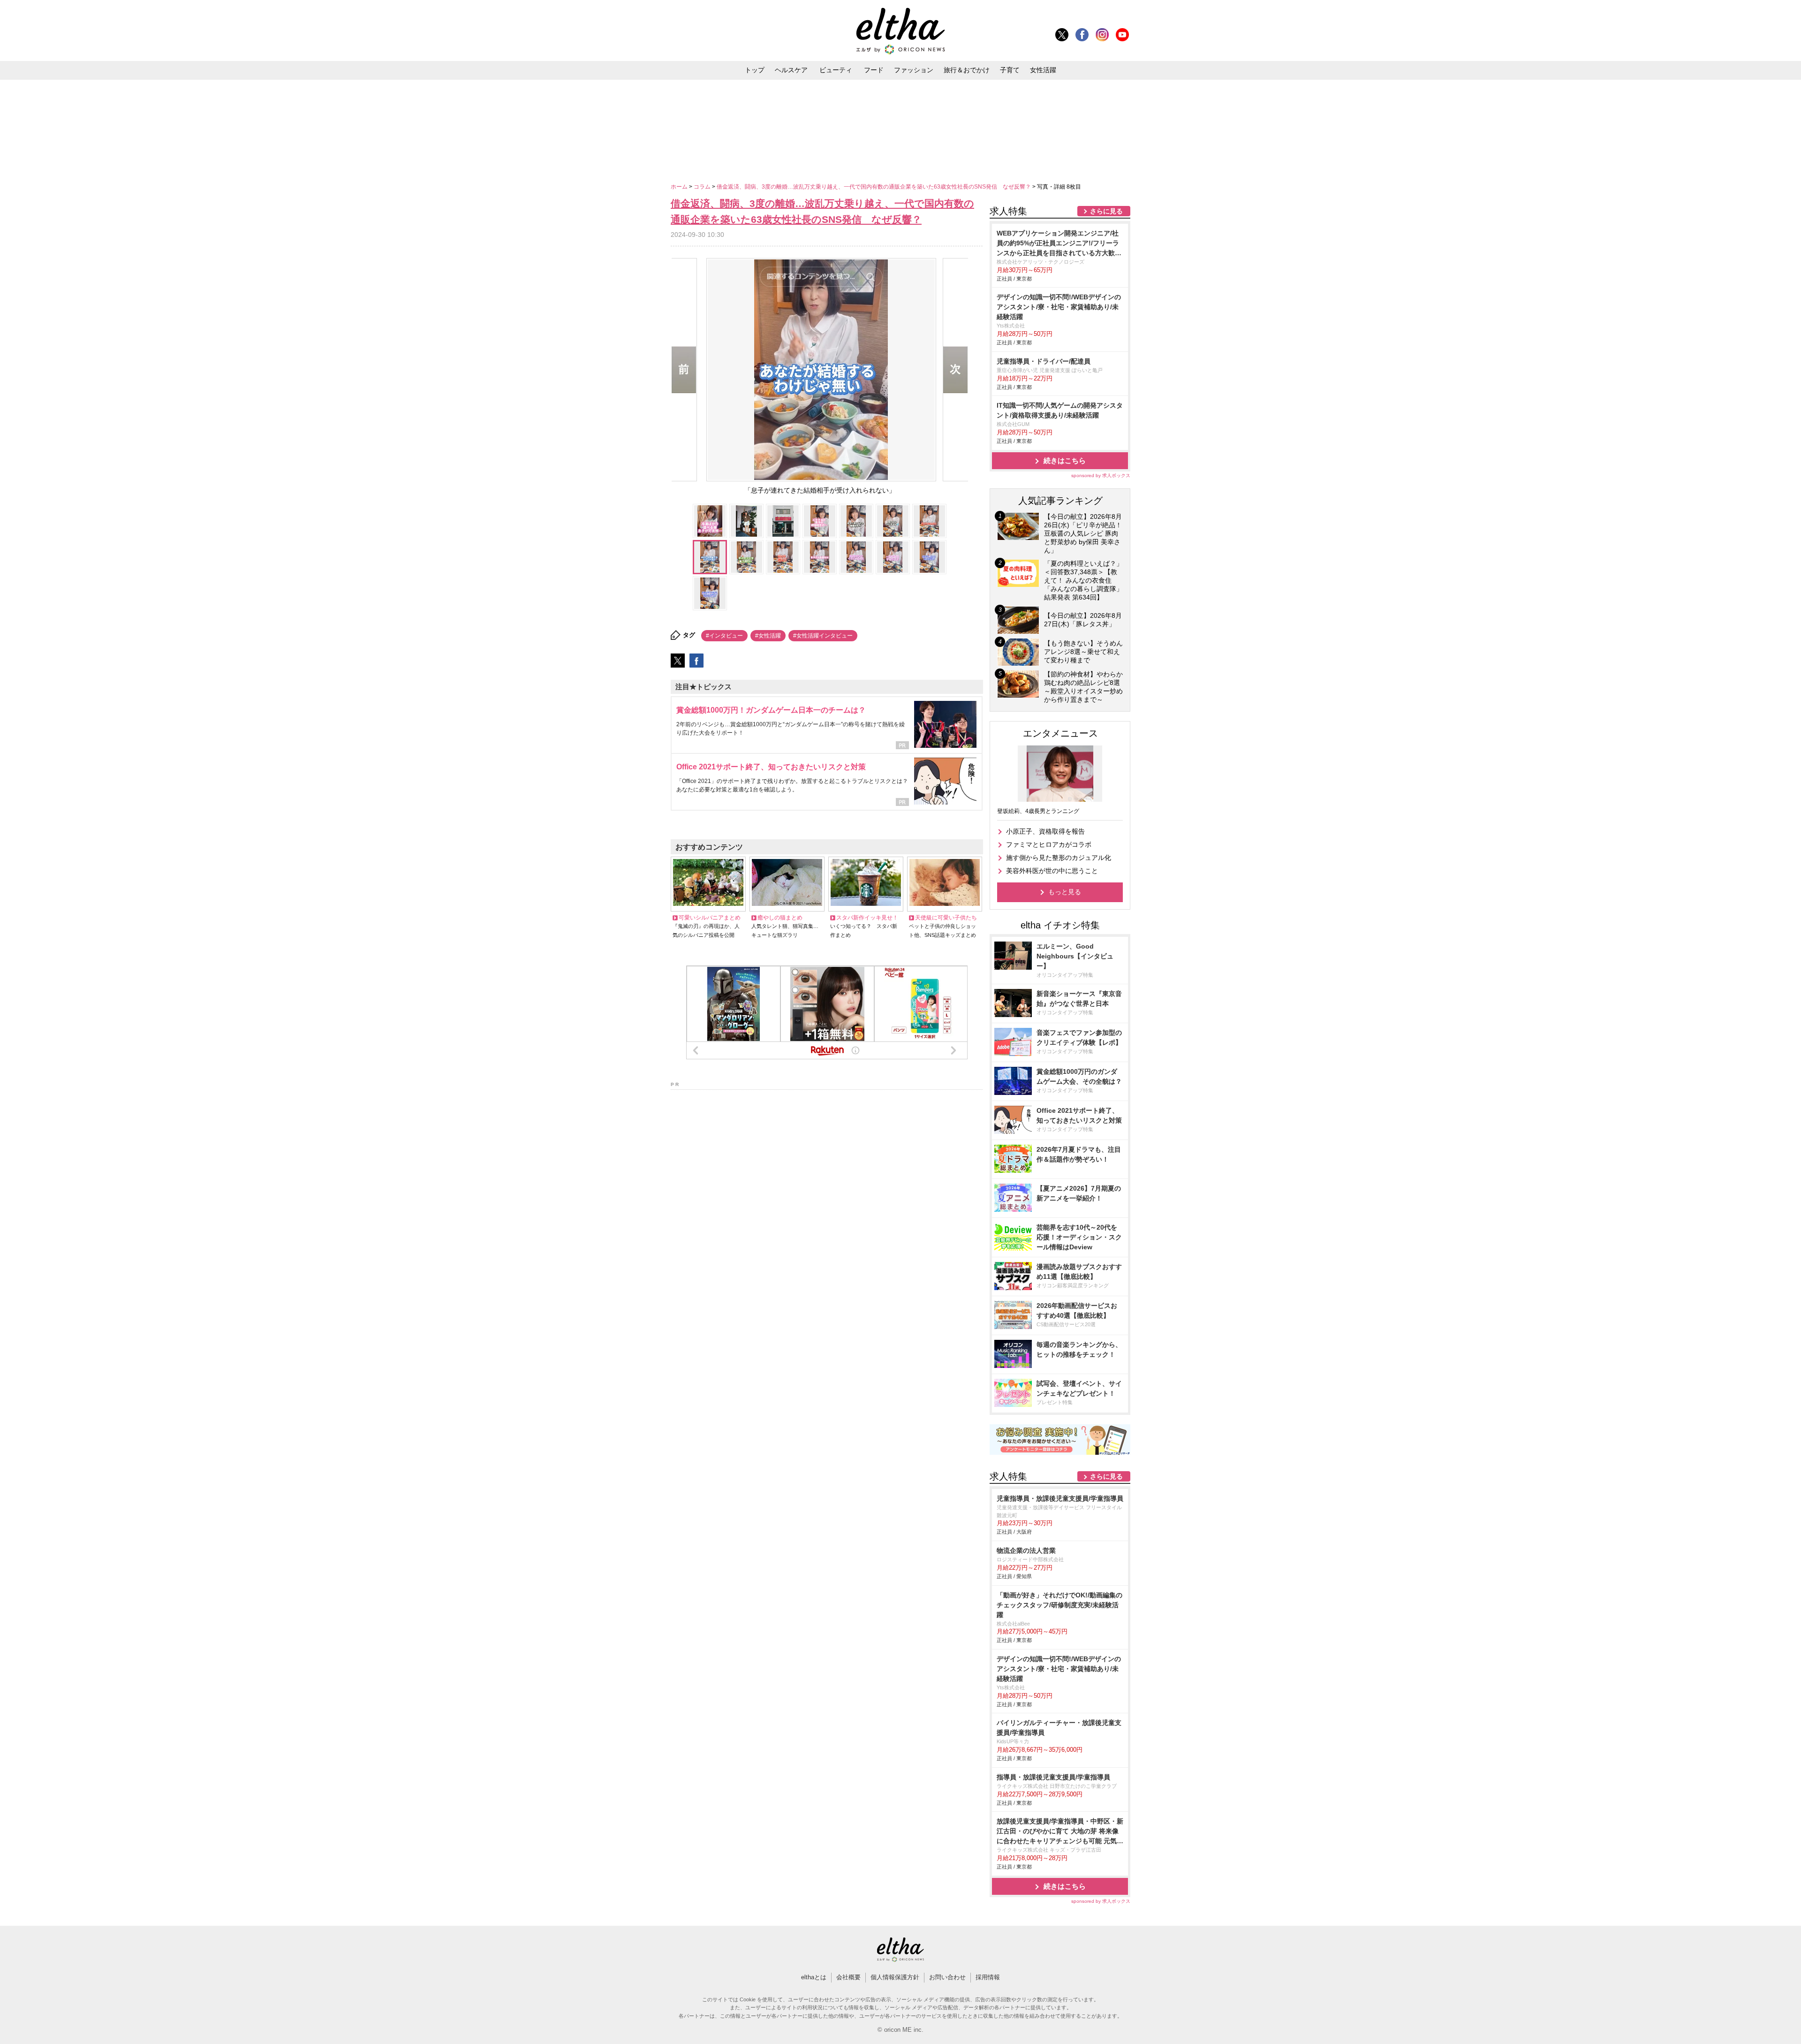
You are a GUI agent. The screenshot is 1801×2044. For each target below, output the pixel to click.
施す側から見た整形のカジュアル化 (1059, 858)
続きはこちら (1065, 460)
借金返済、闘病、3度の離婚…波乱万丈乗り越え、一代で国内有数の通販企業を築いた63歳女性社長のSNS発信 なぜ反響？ (874, 187)
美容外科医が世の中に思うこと (1052, 871)
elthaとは (814, 1977)
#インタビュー (724, 636)
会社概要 (848, 1977)
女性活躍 (1043, 70)
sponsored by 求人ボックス (1101, 475)
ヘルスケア (791, 70)
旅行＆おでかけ (967, 70)
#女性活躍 (768, 636)
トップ (755, 70)
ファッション (914, 70)
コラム (703, 187)
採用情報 (988, 1977)
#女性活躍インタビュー (823, 636)
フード (874, 70)
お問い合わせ (947, 1977)
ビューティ (836, 70)
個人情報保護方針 (895, 1977)
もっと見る (1065, 892)
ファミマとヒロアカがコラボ (1049, 844)
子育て (1010, 70)
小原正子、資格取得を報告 (1045, 831)
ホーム (680, 187)
